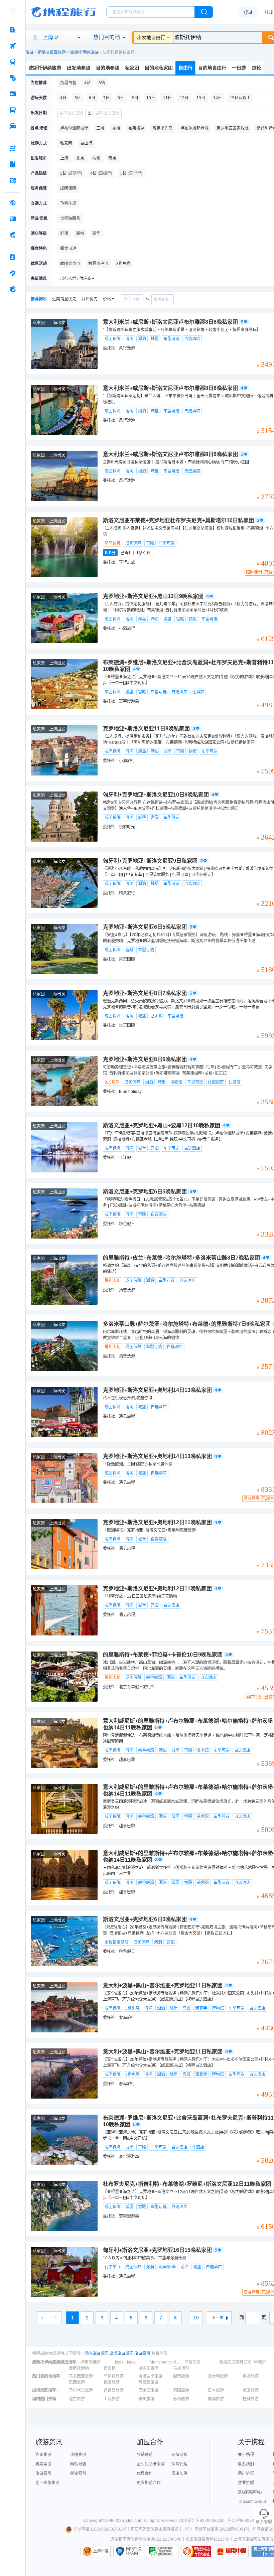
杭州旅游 (146, 2399)
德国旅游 (112, 2382)
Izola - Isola (125, 2362)
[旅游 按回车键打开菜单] (13, 78)
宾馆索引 (43, 2455)
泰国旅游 (181, 2390)
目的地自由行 (212, 68)
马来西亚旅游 (81, 2376)
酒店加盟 (179, 2473)
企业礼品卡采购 (151, 2464)
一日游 (239, 68)
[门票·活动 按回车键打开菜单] (13, 94)
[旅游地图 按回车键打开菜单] (13, 180)
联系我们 (246, 2464)
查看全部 (159, 2353)
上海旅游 (112, 2399)
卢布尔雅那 (90, 2362)
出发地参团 (79, 68)
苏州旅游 (181, 2399)
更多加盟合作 (149, 2483)
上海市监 (101, 2551)
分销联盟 (145, 2455)
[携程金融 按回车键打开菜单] (13, 235)
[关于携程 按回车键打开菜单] (13, 289)
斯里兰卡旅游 (150, 2376)
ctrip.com (134, 2521)
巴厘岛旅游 (148, 2390)
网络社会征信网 (134, 2551)
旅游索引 (142, 2353)
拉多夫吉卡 (148, 2368)
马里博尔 (181, 2368)
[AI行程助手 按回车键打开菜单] (13, 148)
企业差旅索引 (47, 2483)
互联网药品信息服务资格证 (154, 2529)
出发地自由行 (151, 37)
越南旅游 (181, 2376)
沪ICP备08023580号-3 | (250, 2521)
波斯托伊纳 (79, 2368)
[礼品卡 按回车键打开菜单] (13, 219)
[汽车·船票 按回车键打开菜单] (13, 110)
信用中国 (231, 2551)
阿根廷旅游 (148, 2382)
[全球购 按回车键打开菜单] (13, 203)
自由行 (185, 68)
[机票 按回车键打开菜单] (13, 46)
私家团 (132, 68)
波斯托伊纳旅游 (84, 52)
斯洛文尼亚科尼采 (235, 2362)
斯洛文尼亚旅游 (52, 52)
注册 (269, 12)
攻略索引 (78, 2455)
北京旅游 (77, 2399)
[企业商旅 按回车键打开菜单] (13, 257)
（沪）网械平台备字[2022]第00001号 (216, 2529)
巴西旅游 (77, 2382)
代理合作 (145, 2473)
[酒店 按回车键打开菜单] (13, 30)
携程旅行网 (64, 12)
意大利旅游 (218, 2376)
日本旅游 (216, 2390)
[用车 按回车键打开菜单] (13, 126)
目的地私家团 (159, 68)
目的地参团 (108, 68)
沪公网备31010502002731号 (100, 2529)
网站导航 (78, 2464)
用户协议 (246, 2473)
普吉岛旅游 (114, 2390)
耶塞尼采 (192, 2362)
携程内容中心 (250, 2492)
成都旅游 (216, 2399)
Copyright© (94, 2521)
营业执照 (246, 2483)
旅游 (29, 52)
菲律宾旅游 (114, 2376)
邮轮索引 (78, 2473)
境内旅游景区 (96, 2353)
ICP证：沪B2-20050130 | (204, 2521)
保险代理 (179, 2464)
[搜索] (204, 12)
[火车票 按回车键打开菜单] (13, 62)
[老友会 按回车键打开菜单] (13, 273)
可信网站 (196, 2551)
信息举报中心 (162, 2551)
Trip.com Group (252, 2501)
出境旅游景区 (121, 2353)
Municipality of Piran (166, 2362)
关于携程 (246, 2455)
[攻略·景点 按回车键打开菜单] (13, 164)
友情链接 (179, 2455)
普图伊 (110, 2368)
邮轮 (256, 68)
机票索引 (43, 2464)
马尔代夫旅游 (81, 2390)
